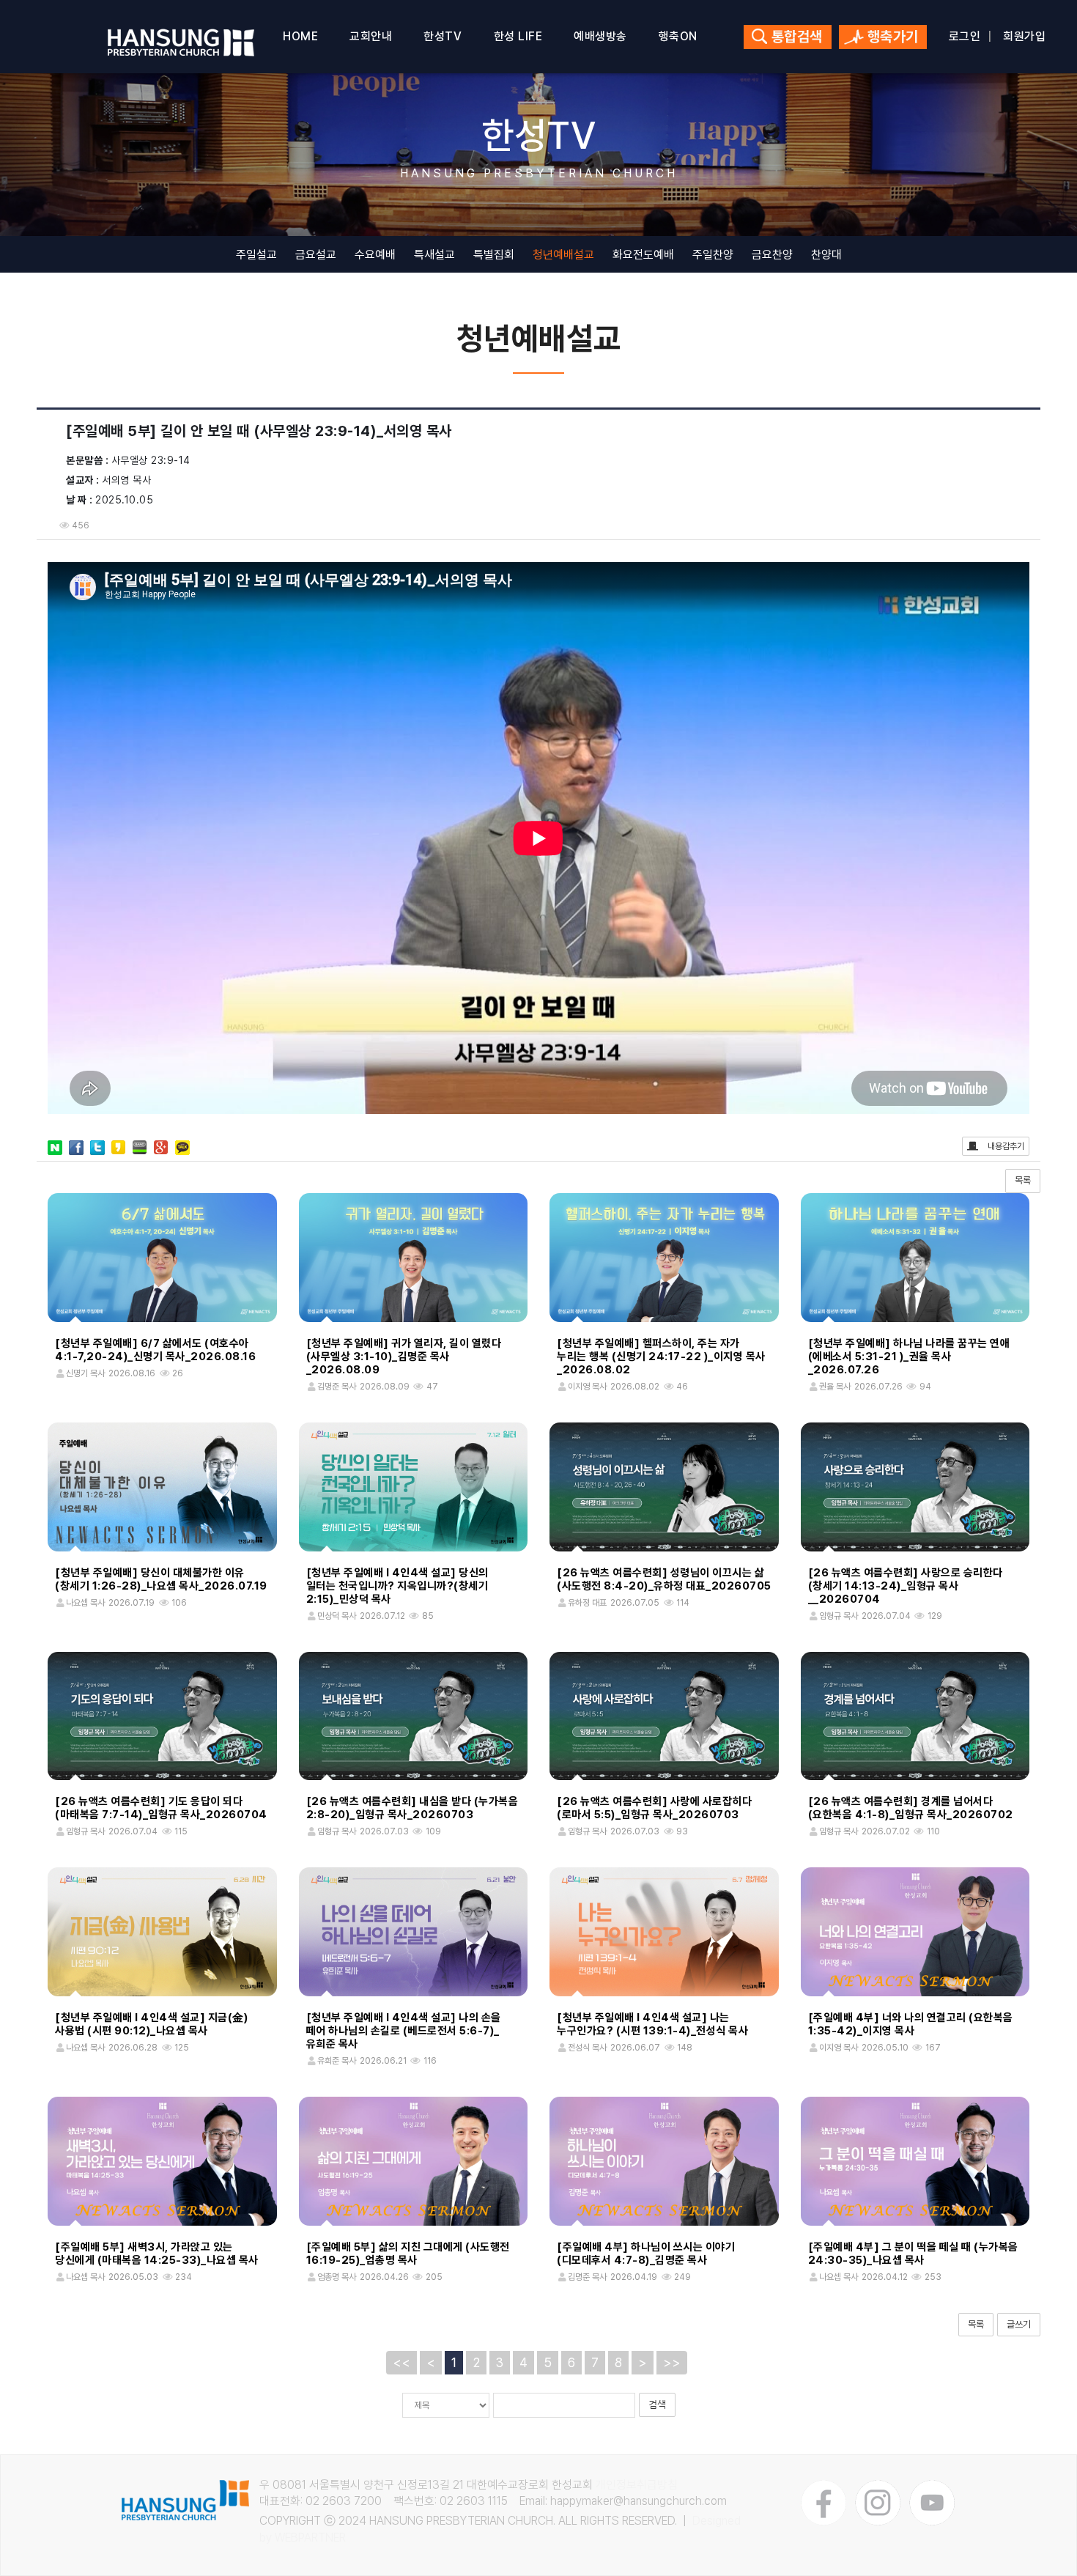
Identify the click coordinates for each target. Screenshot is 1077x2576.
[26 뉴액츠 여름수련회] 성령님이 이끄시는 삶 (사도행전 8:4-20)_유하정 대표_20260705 (664, 1579)
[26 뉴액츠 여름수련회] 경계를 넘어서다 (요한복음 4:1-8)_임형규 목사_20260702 (911, 1808)
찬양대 (826, 255)
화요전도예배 (643, 255)
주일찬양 (713, 255)
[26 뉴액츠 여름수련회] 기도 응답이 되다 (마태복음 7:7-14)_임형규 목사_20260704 (161, 1808)
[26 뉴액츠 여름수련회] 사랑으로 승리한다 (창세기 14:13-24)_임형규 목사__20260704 (906, 1586)
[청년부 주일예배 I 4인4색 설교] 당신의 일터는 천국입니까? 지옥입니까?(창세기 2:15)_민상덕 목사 (397, 1586)
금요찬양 (772, 255)
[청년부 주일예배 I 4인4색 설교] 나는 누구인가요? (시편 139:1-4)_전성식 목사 (652, 2024)
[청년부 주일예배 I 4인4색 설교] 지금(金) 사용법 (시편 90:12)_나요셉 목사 (151, 2024)
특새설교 (434, 255)
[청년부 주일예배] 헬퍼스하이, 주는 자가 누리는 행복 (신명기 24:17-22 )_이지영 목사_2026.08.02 (661, 1357)
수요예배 (375, 255)
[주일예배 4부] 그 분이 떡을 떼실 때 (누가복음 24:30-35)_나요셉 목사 (913, 2254)
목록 (1023, 1180)
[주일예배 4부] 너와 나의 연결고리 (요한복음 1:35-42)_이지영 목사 (911, 2024)
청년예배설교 (563, 255)
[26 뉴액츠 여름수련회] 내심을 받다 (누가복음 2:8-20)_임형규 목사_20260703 (412, 1808)
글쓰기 (1019, 2324)
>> (672, 2362)
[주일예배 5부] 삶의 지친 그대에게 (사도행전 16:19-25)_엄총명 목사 (408, 2254)
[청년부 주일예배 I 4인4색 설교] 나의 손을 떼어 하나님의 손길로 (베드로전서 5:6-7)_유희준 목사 (404, 2031)
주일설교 (256, 255)
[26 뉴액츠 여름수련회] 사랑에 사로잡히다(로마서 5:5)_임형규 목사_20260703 (654, 1808)
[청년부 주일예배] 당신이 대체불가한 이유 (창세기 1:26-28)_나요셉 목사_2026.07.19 (161, 1579)
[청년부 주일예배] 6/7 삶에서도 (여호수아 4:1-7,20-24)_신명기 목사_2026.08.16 (155, 1350)
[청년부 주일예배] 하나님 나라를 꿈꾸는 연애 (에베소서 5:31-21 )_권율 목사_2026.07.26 (909, 1357)
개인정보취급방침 (637, 2485)
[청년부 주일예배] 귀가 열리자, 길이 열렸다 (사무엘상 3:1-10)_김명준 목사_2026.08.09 (404, 1357)
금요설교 (316, 255)
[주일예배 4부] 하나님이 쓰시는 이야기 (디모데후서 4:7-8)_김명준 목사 (646, 2254)
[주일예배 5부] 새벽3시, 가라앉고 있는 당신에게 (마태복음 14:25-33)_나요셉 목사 (157, 2254)
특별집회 (494, 255)
